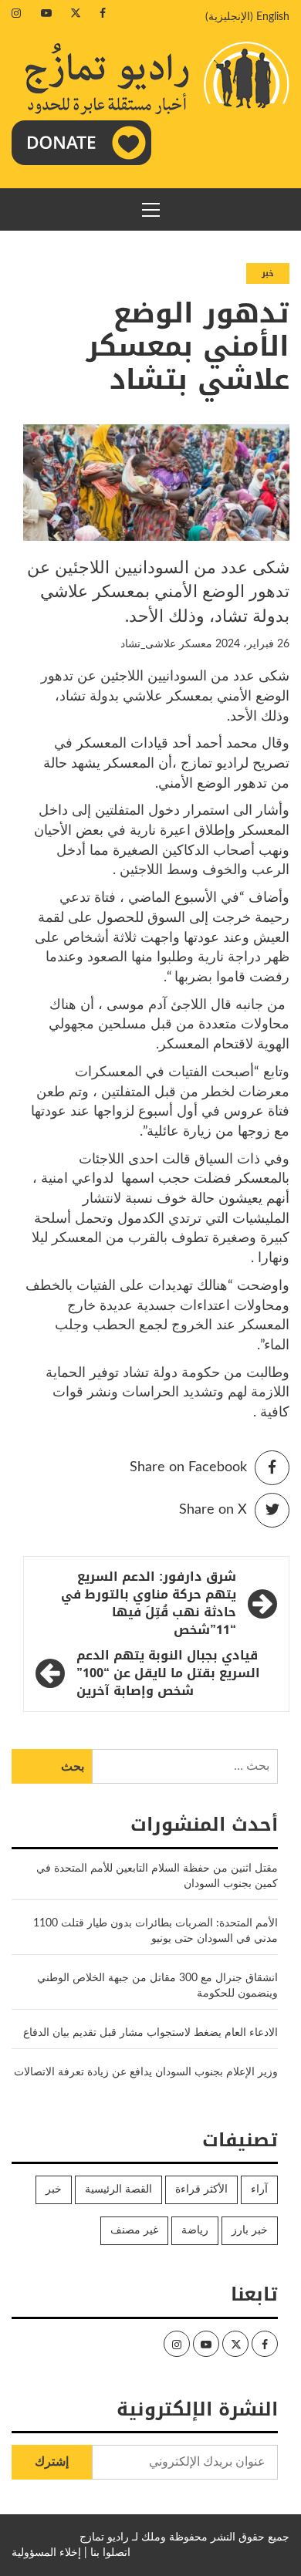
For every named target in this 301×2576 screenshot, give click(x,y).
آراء (259, 2189)
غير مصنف (134, 2230)
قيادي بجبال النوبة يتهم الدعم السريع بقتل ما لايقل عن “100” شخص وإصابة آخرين (168, 1674)
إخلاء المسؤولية (46, 2553)
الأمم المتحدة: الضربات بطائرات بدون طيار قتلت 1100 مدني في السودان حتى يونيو (156, 1931)
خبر (268, 273)
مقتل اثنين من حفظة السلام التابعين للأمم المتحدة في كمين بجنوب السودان (157, 1876)
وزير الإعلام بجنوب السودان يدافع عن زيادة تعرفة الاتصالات (146, 2072)
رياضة (195, 2230)
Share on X (213, 1510)
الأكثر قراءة (201, 2189)
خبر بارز (250, 2230)
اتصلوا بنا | (107, 2553)
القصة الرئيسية (118, 2189)
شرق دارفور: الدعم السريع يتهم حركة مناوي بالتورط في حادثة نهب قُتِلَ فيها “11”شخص (149, 1604)
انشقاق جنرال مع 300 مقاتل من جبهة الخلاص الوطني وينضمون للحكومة (157, 1986)
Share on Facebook (188, 1467)
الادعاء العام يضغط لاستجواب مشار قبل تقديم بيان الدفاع (150, 2033)
